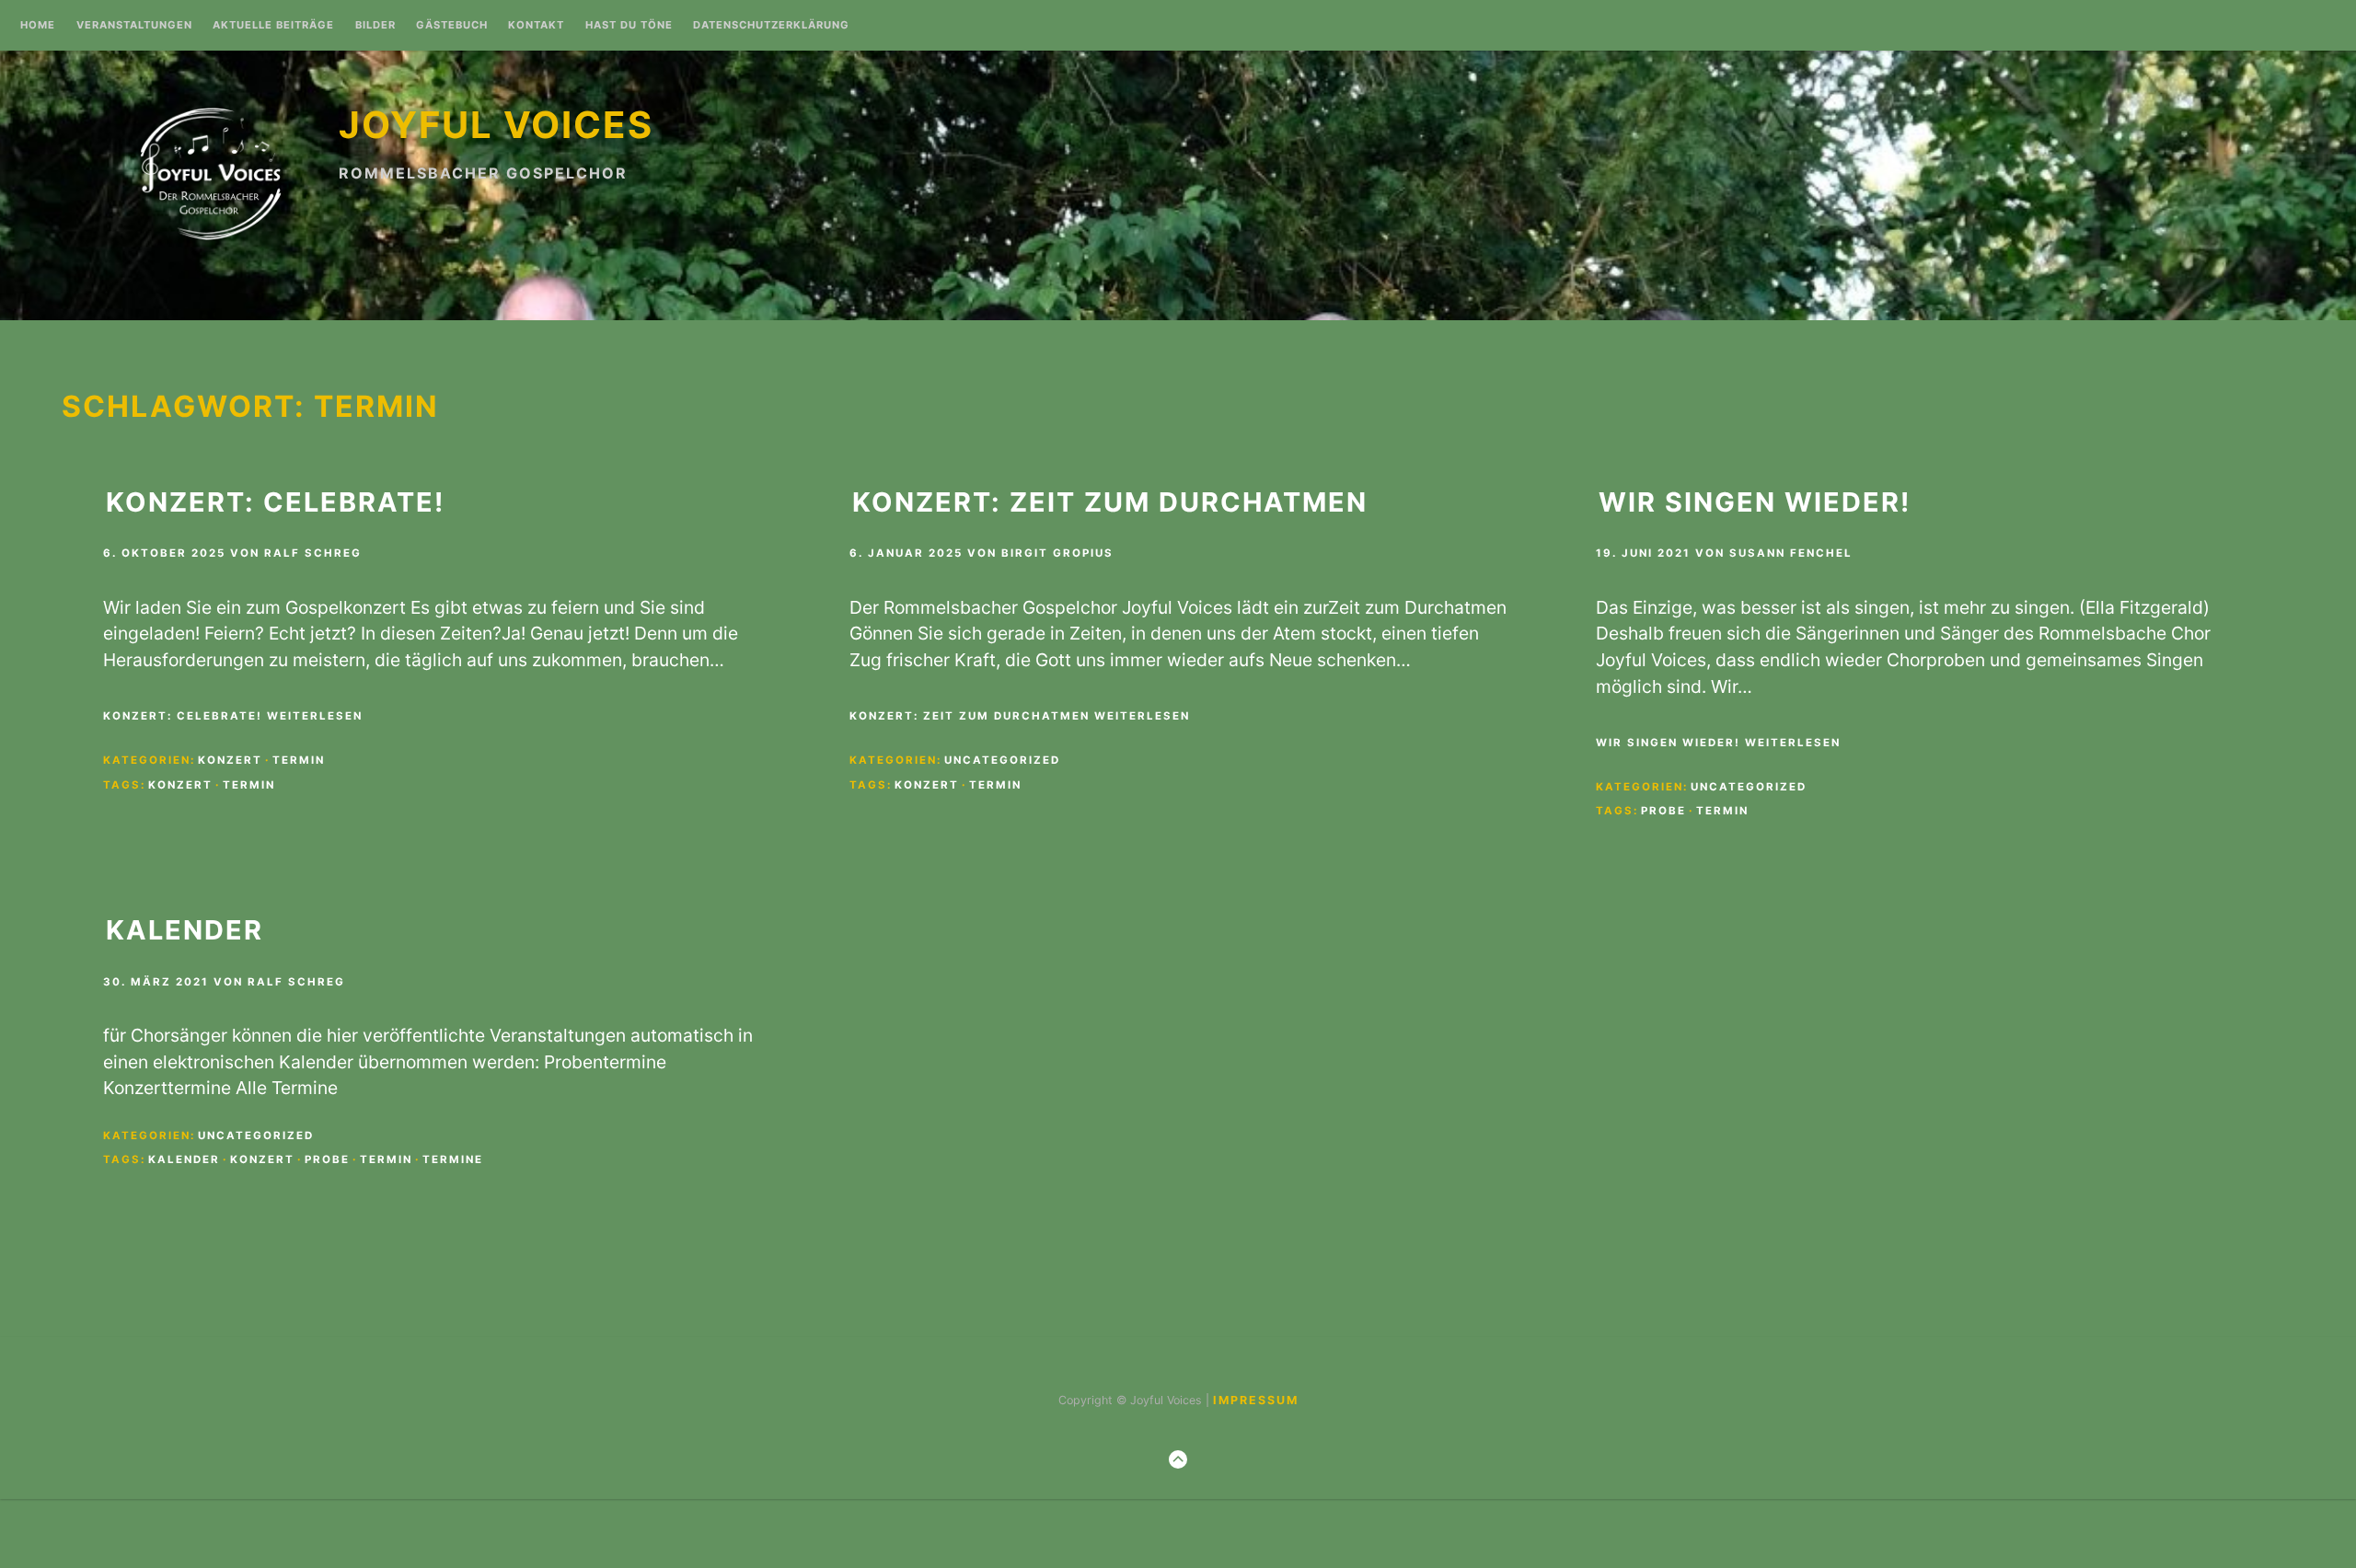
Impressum (1256, 1400)
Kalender (185, 930)
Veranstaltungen (134, 26)
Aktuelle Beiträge (273, 26)
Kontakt (536, 26)
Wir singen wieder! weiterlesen (1718, 743)
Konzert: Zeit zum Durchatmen (1110, 502)
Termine (453, 1159)
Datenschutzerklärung (771, 26)
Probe (1663, 811)
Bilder (375, 26)
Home (38, 26)
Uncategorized (1002, 760)
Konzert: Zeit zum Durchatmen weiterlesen (1020, 716)
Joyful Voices (496, 125)
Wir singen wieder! (1755, 502)
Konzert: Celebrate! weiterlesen (233, 716)
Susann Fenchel (1791, 553)
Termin (299, 760)
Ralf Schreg (313, 553)
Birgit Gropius (1057, 553)
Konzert (230, 760)
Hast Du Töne (629, 26)
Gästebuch (452, 26)
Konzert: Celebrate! (275, 502)
